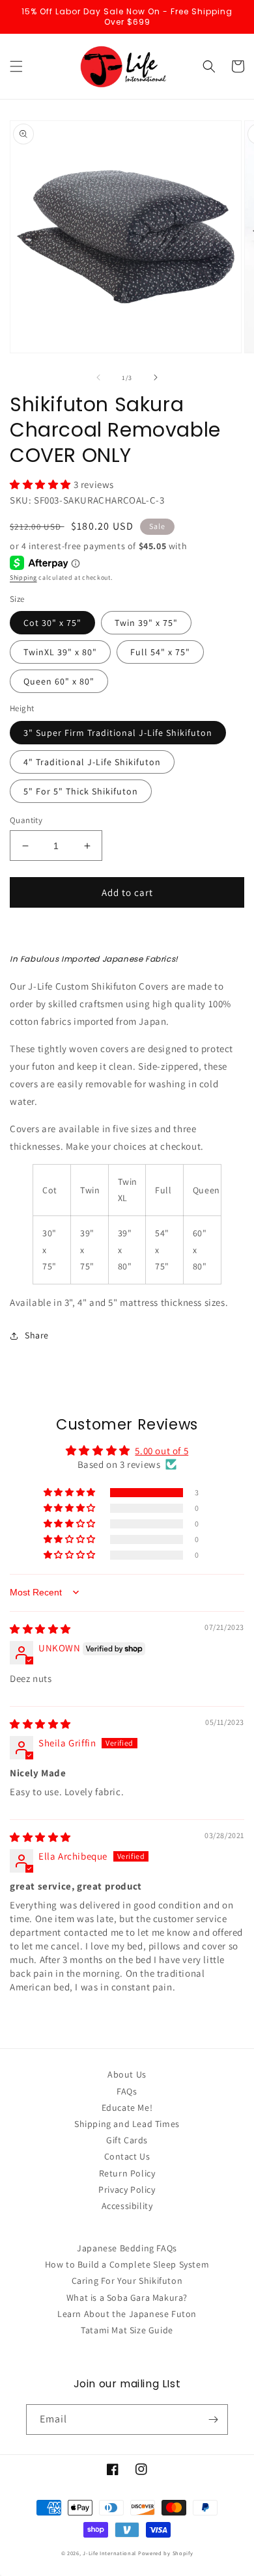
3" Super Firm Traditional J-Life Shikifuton (118, 733)
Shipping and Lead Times (127, 2124)
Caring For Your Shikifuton (127, 2281)
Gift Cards (127, 2140)
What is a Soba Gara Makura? (127, 2298)
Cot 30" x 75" (52, 623)
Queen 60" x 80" (59, 681)
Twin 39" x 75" (146, 623)
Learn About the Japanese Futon (127, 2314)
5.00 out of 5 (162, 1451)
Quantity (26, 820)
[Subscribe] (213, 2420)
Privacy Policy (127, 2190)
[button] (16, 66)
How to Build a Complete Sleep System (127, 2264)
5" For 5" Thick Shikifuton (81, 791)
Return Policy (127, 2173)
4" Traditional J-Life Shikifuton (92, 762)
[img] (40, 1629)
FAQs (127, 2091)
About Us (127, 2074)
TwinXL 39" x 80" (60, 652)
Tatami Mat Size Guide (127, 2330)
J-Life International (109, 2553)
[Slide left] (98, 377)
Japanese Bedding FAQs (127, 2248)
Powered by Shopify (166, 2553)
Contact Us (127, 2156)
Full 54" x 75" (160, 652)
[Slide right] (156, 377)
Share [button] (37, 1335)
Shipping (23, 577)
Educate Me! (127, 2108)
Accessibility (127, 2206)
